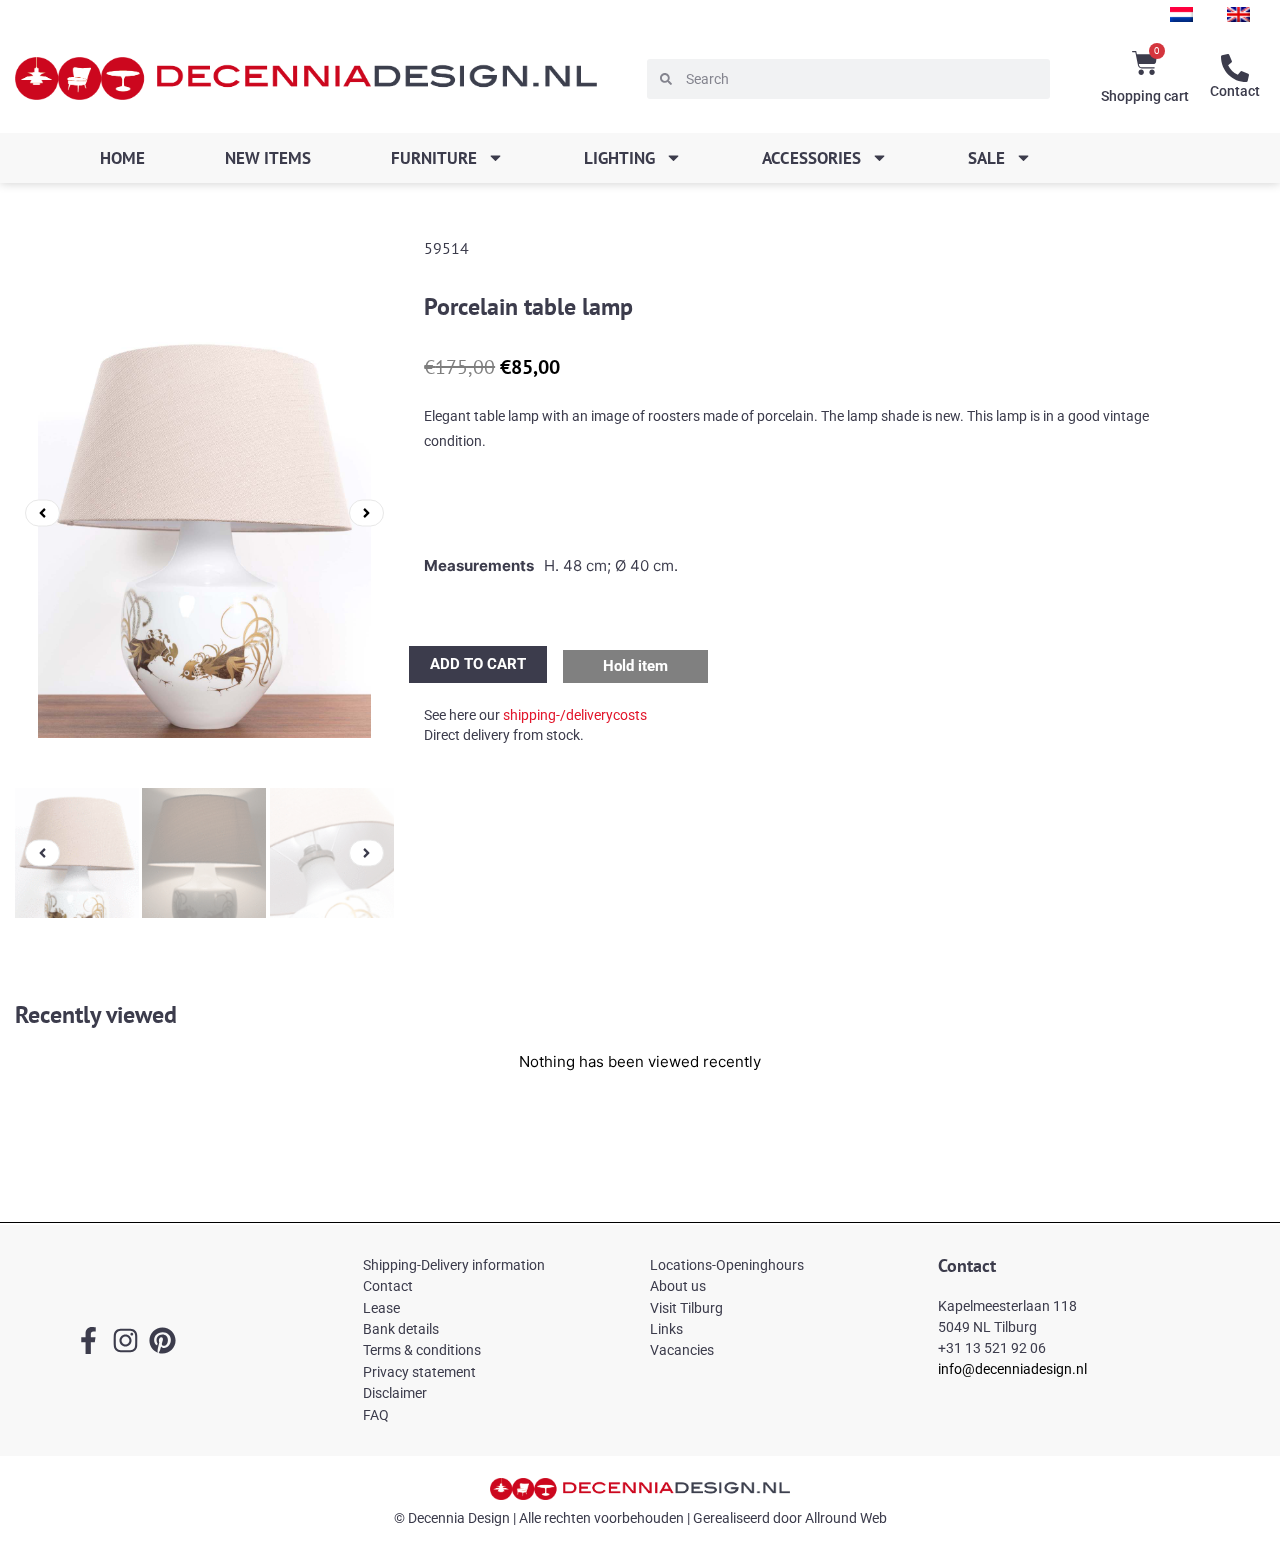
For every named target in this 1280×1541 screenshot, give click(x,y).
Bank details (401, 1329)
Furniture (434, 158)
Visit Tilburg (686, 1308)
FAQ (376, 1415)
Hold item (635, 666)
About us (678, 1286)
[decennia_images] (204, 513)
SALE (986, 158)
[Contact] (1235, 68)
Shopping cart (1145, 96)
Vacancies (682, 1350)
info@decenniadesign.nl (1012, 1369)
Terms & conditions (422, 1350)
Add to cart (478, 664)
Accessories (811, 158)
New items (268, 158)
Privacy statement (419, 1372)
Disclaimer (395, 1393)
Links (666, 1329)
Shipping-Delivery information (454, 1265)
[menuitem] (1181, 14)
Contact (1235, 91)
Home (122, 158)
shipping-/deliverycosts (575, 715)
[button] (42, 512)
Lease (381, 1308)
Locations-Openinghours (727, 1265)
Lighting (619, 158)
